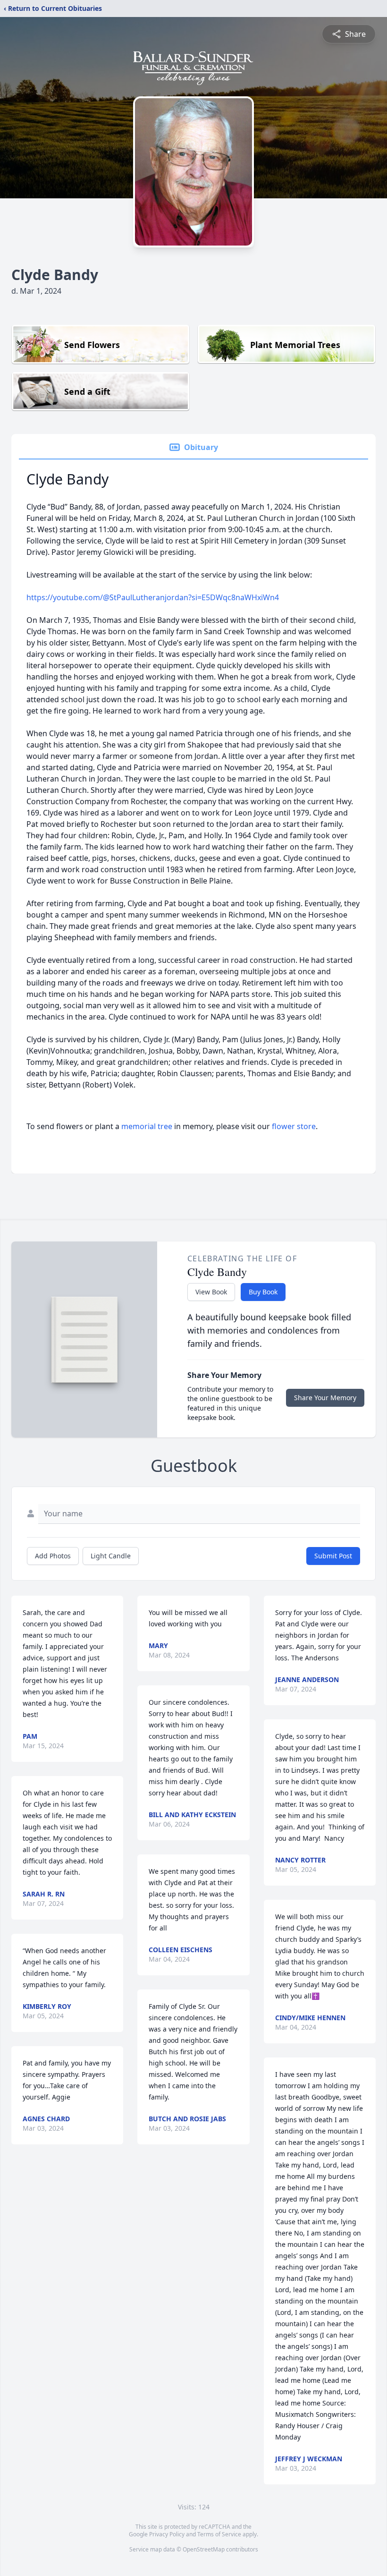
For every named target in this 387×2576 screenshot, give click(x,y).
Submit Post (333, 1556)
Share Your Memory (325, 1398)
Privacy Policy (167, 2534)
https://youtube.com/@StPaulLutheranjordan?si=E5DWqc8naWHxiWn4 (153, 597)
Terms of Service (219, 2534)
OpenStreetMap (204, 2549)
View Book (211, 1292)
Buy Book (263, 1292)
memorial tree (147, 1126)
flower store (294, 1126)
